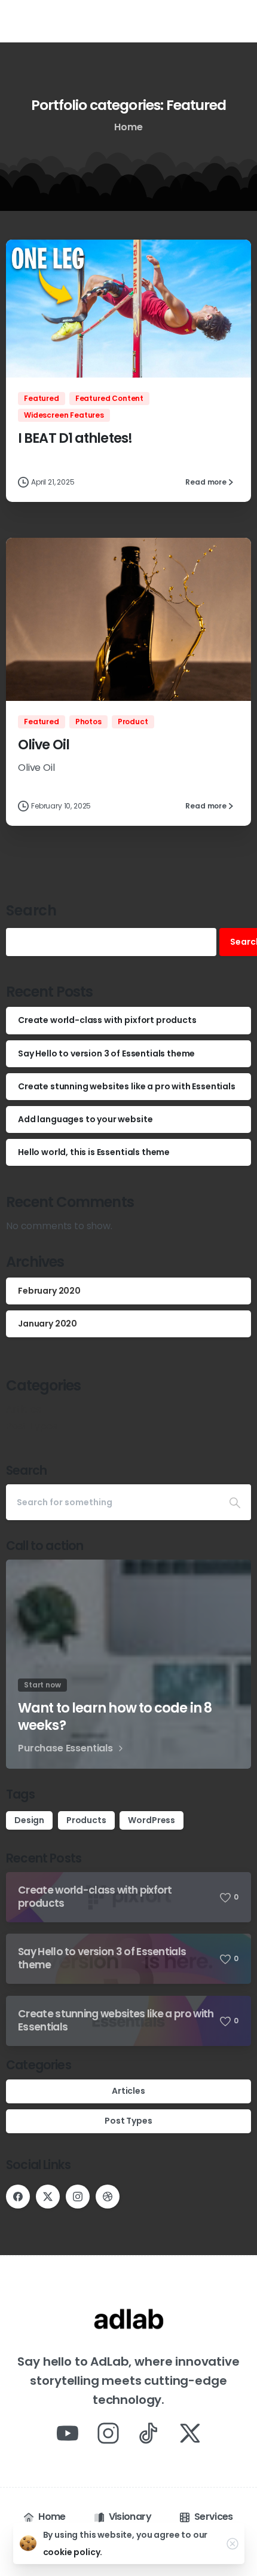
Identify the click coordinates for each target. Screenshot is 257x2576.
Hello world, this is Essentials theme (94, 1152)
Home (128, 127)
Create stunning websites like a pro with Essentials (127, 1086)
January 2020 (48, 1324)
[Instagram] (78, 2197)
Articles (24, 1409)
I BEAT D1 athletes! (75, 438)
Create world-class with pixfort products (107, 1020)
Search (31, 910)
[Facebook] (18, 2197)
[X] (48, 2197)
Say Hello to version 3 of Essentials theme (106, 1053)
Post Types (31, 1426)
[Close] (232, 2544)
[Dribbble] (108, 2197)
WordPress (152, 1820)
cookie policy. (73, 2552)
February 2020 (49, 1291)
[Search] (235, 1502)
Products (86, 1820)
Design (29, 1820)
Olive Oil (44, 745)
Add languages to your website (85, 1119)
